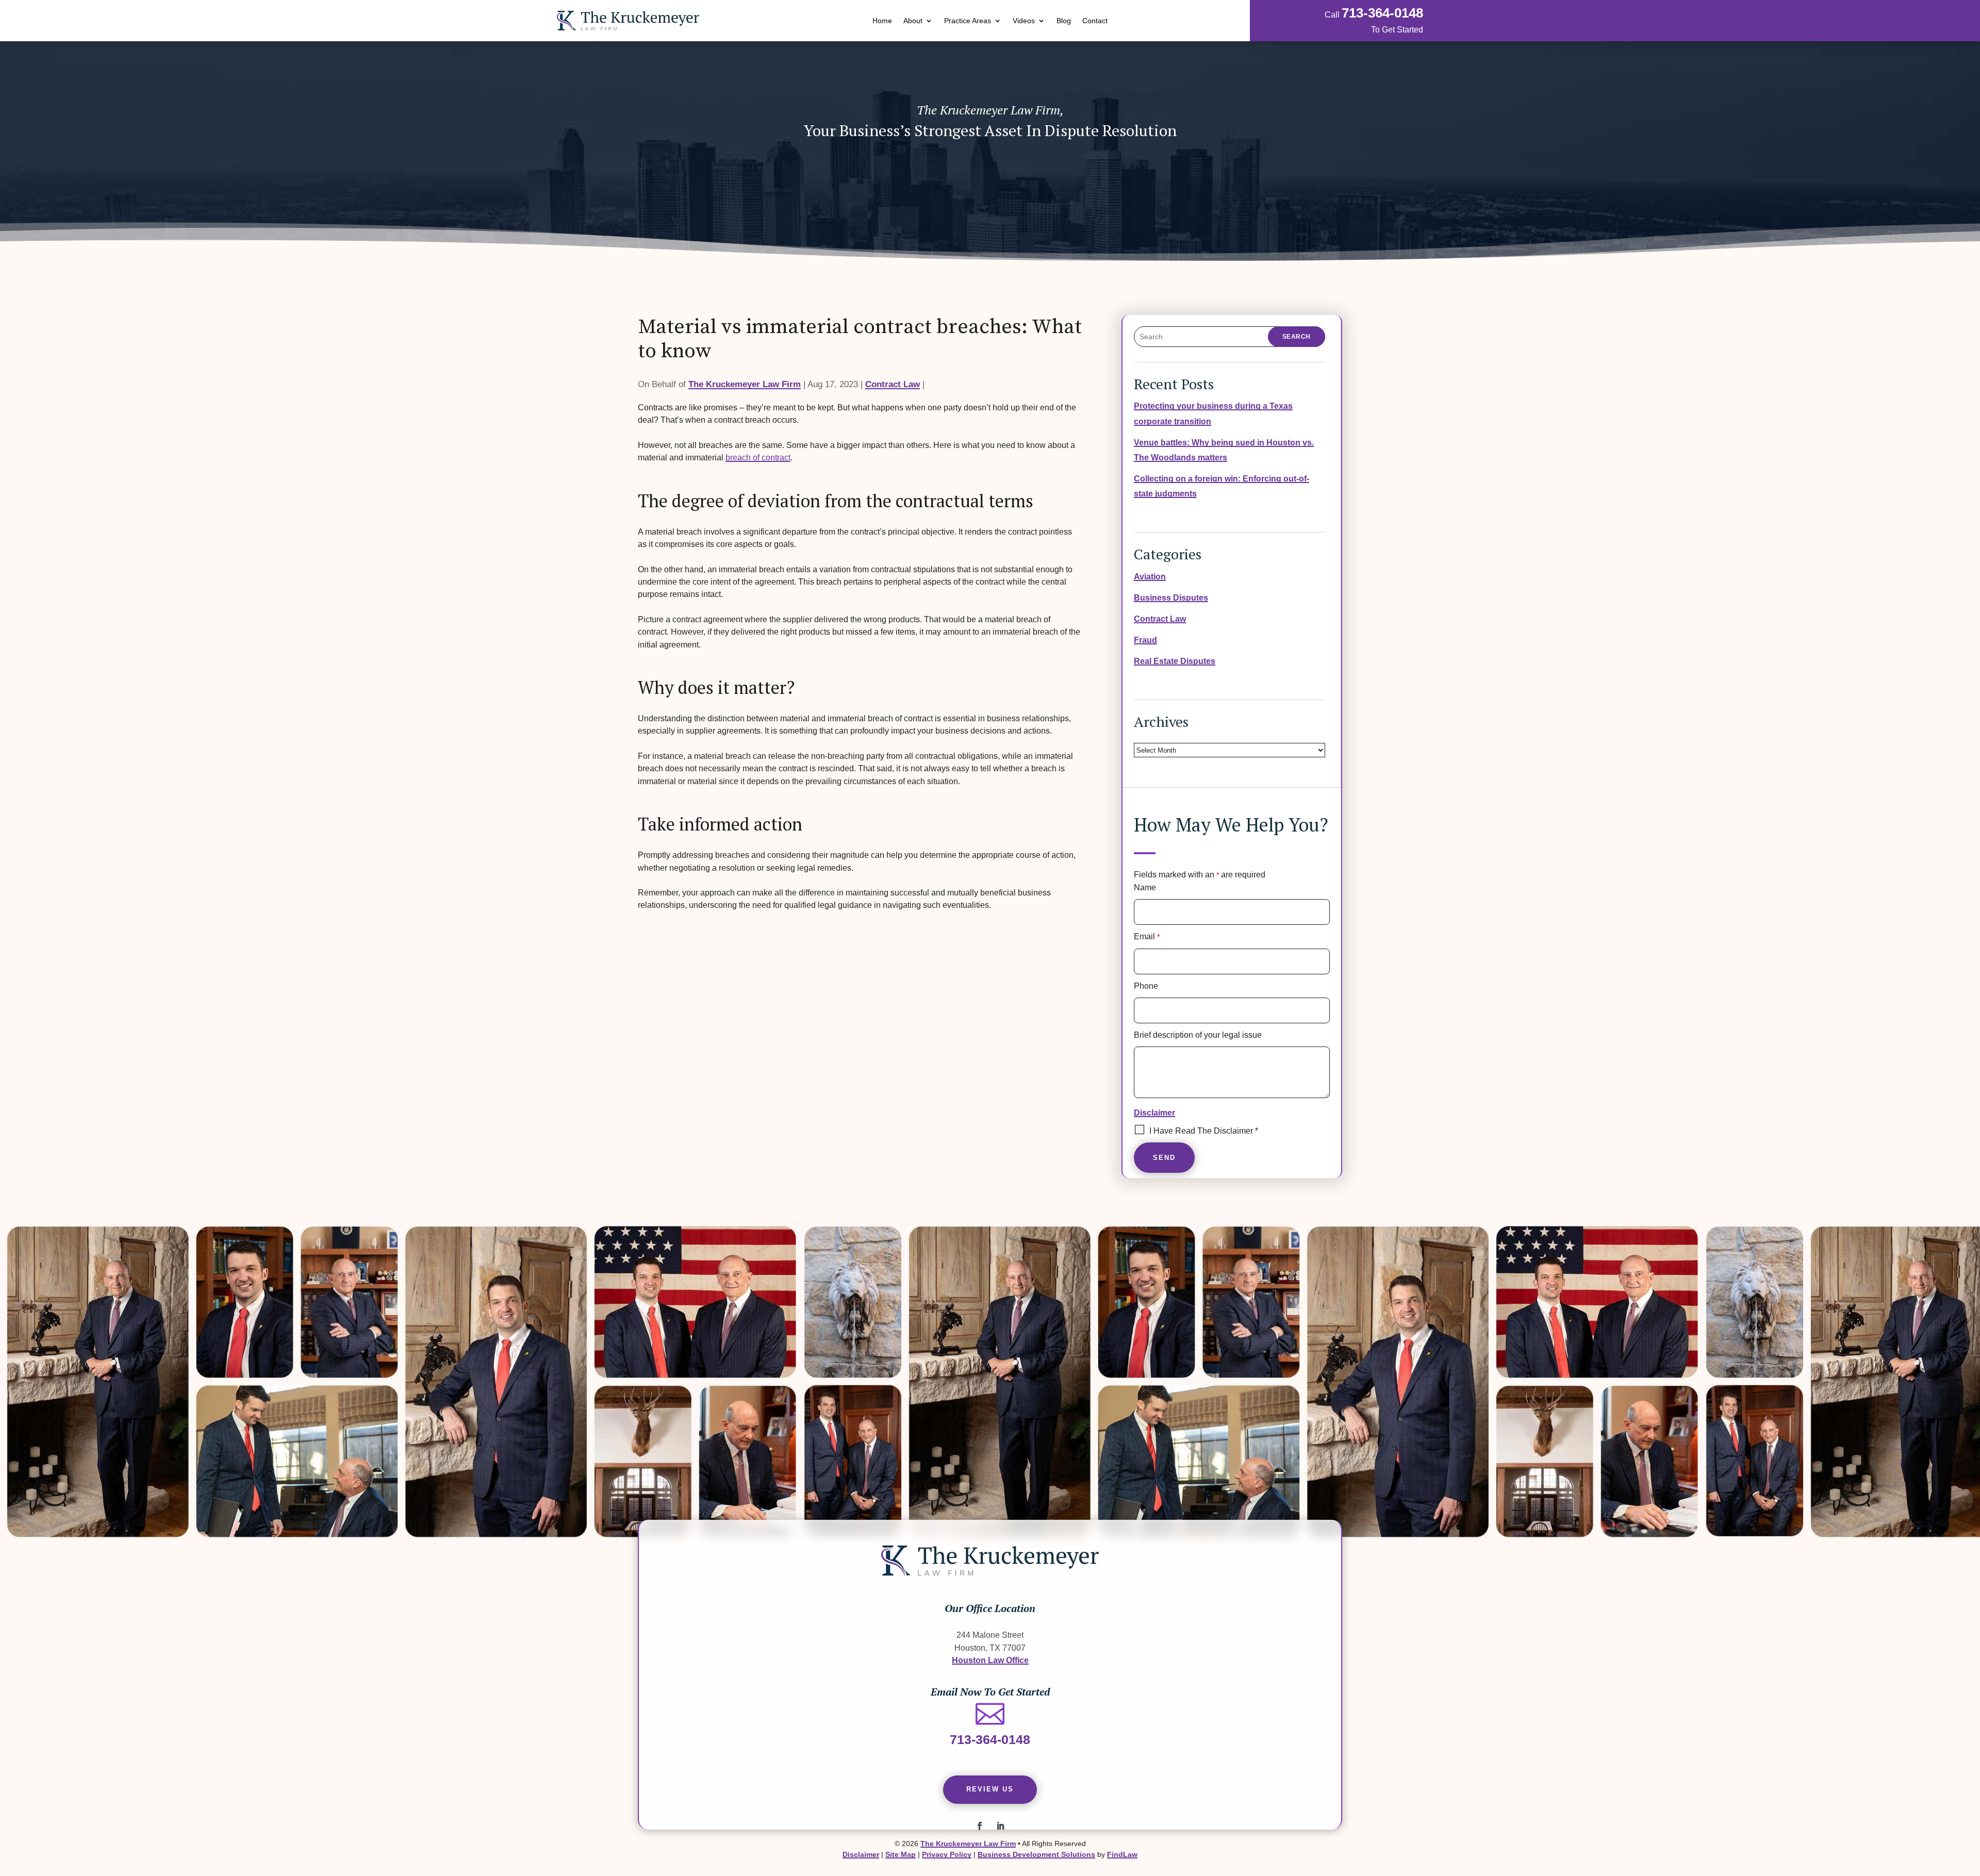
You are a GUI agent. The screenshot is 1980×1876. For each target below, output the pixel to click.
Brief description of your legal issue (1198, 1035)
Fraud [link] (1145, 640)
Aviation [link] (1150, 576)
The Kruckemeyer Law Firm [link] (745, 384)
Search (1297, 337)
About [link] (913, 21)
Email (1147, 936)
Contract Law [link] (893, 384)
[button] (980, 1826)
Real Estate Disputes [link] (1175, 661)
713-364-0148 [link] (1382, 13)
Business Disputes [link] (1171, 597)
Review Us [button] (990, 1789)
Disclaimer (1154, 1113)
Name (1145, 887)
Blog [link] (1064, 21)
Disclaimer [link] (861, 1854)
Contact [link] (1095, 21)
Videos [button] (1024, 21)
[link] (628, 21)
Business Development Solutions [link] (1036, 1854)
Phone (1146, 986)
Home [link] (882, 21)
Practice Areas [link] (968, 21)
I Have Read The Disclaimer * (1204, 1131)
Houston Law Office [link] (990, 1660)
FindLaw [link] (1122, 1854)
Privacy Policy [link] (947, 1854)
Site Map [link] (901, 1854)
